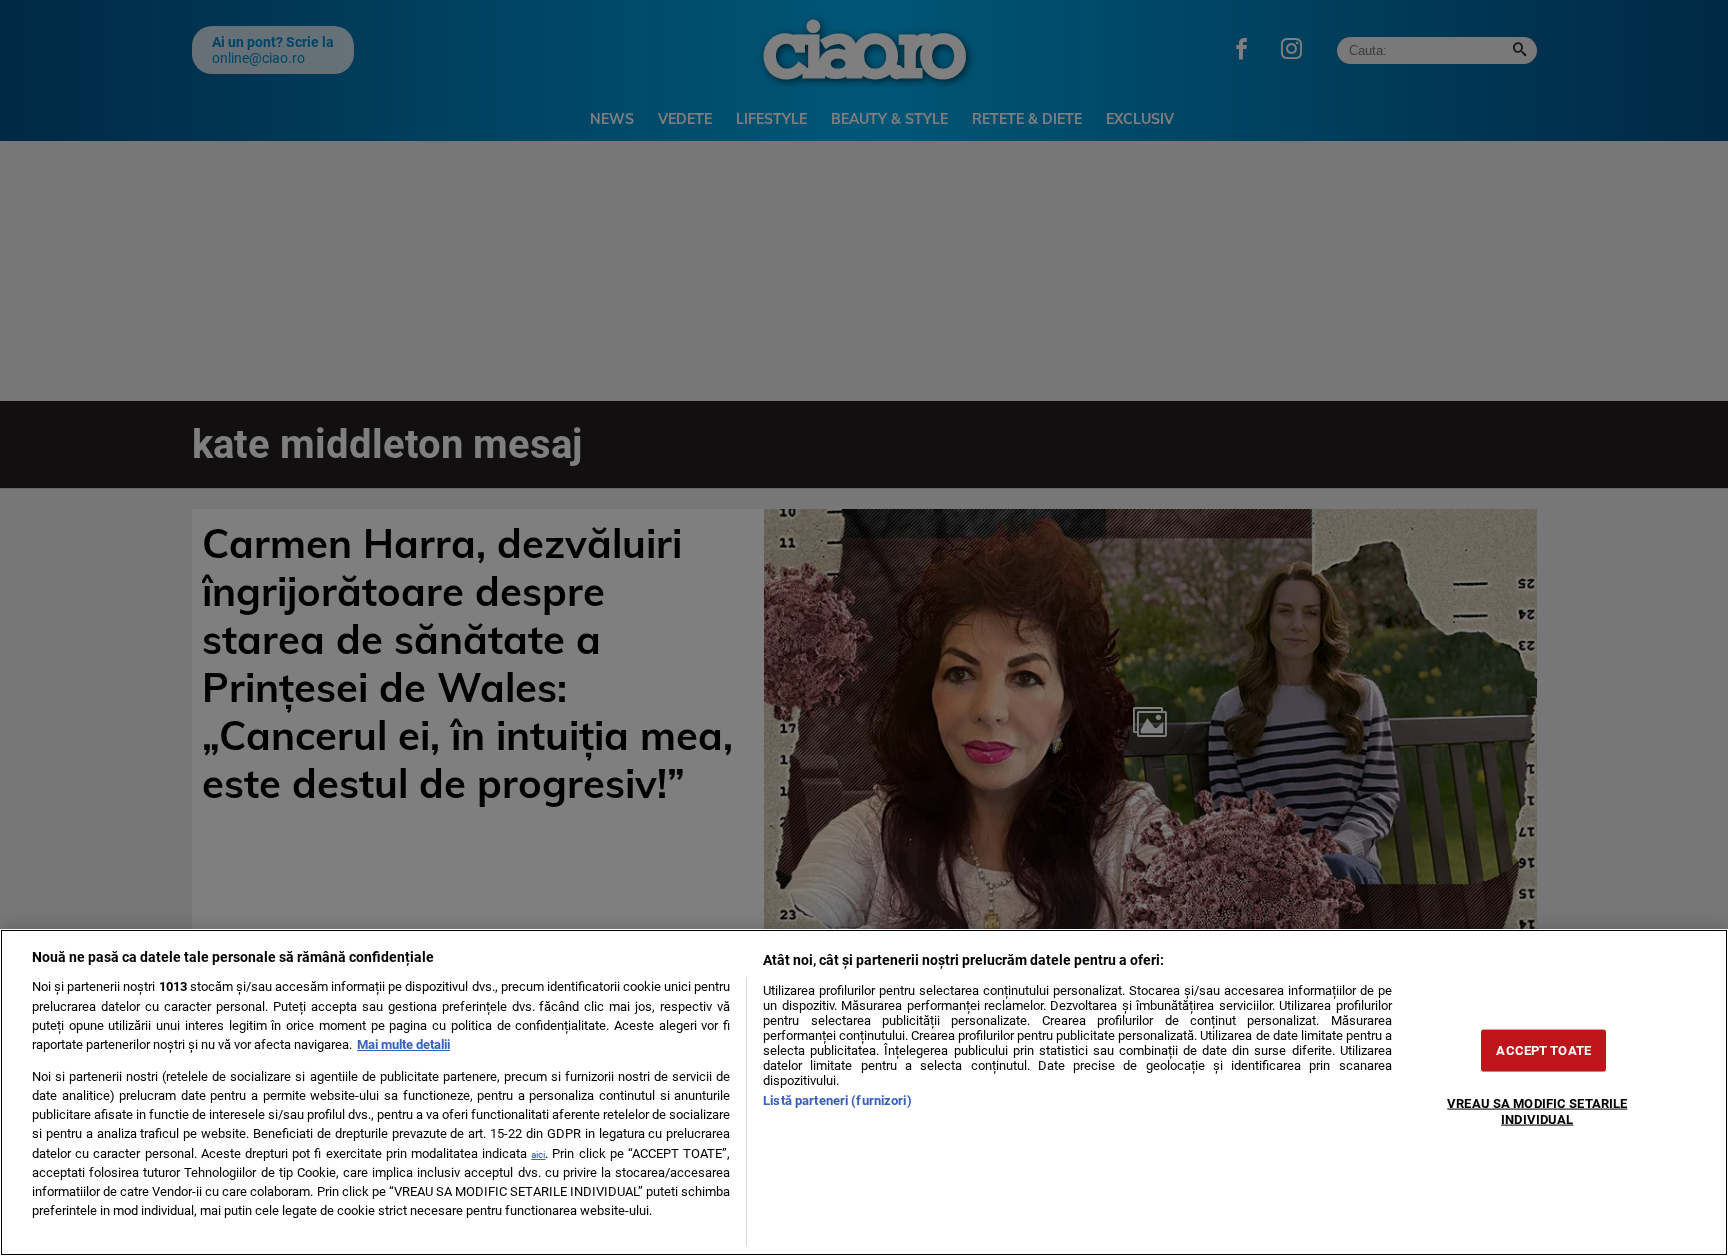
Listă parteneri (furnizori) (837, 1100)
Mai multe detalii (403, 1044)
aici (538, 1154)
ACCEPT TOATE (1543, 1050)
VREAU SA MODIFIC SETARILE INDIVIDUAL (1537, 1111)
